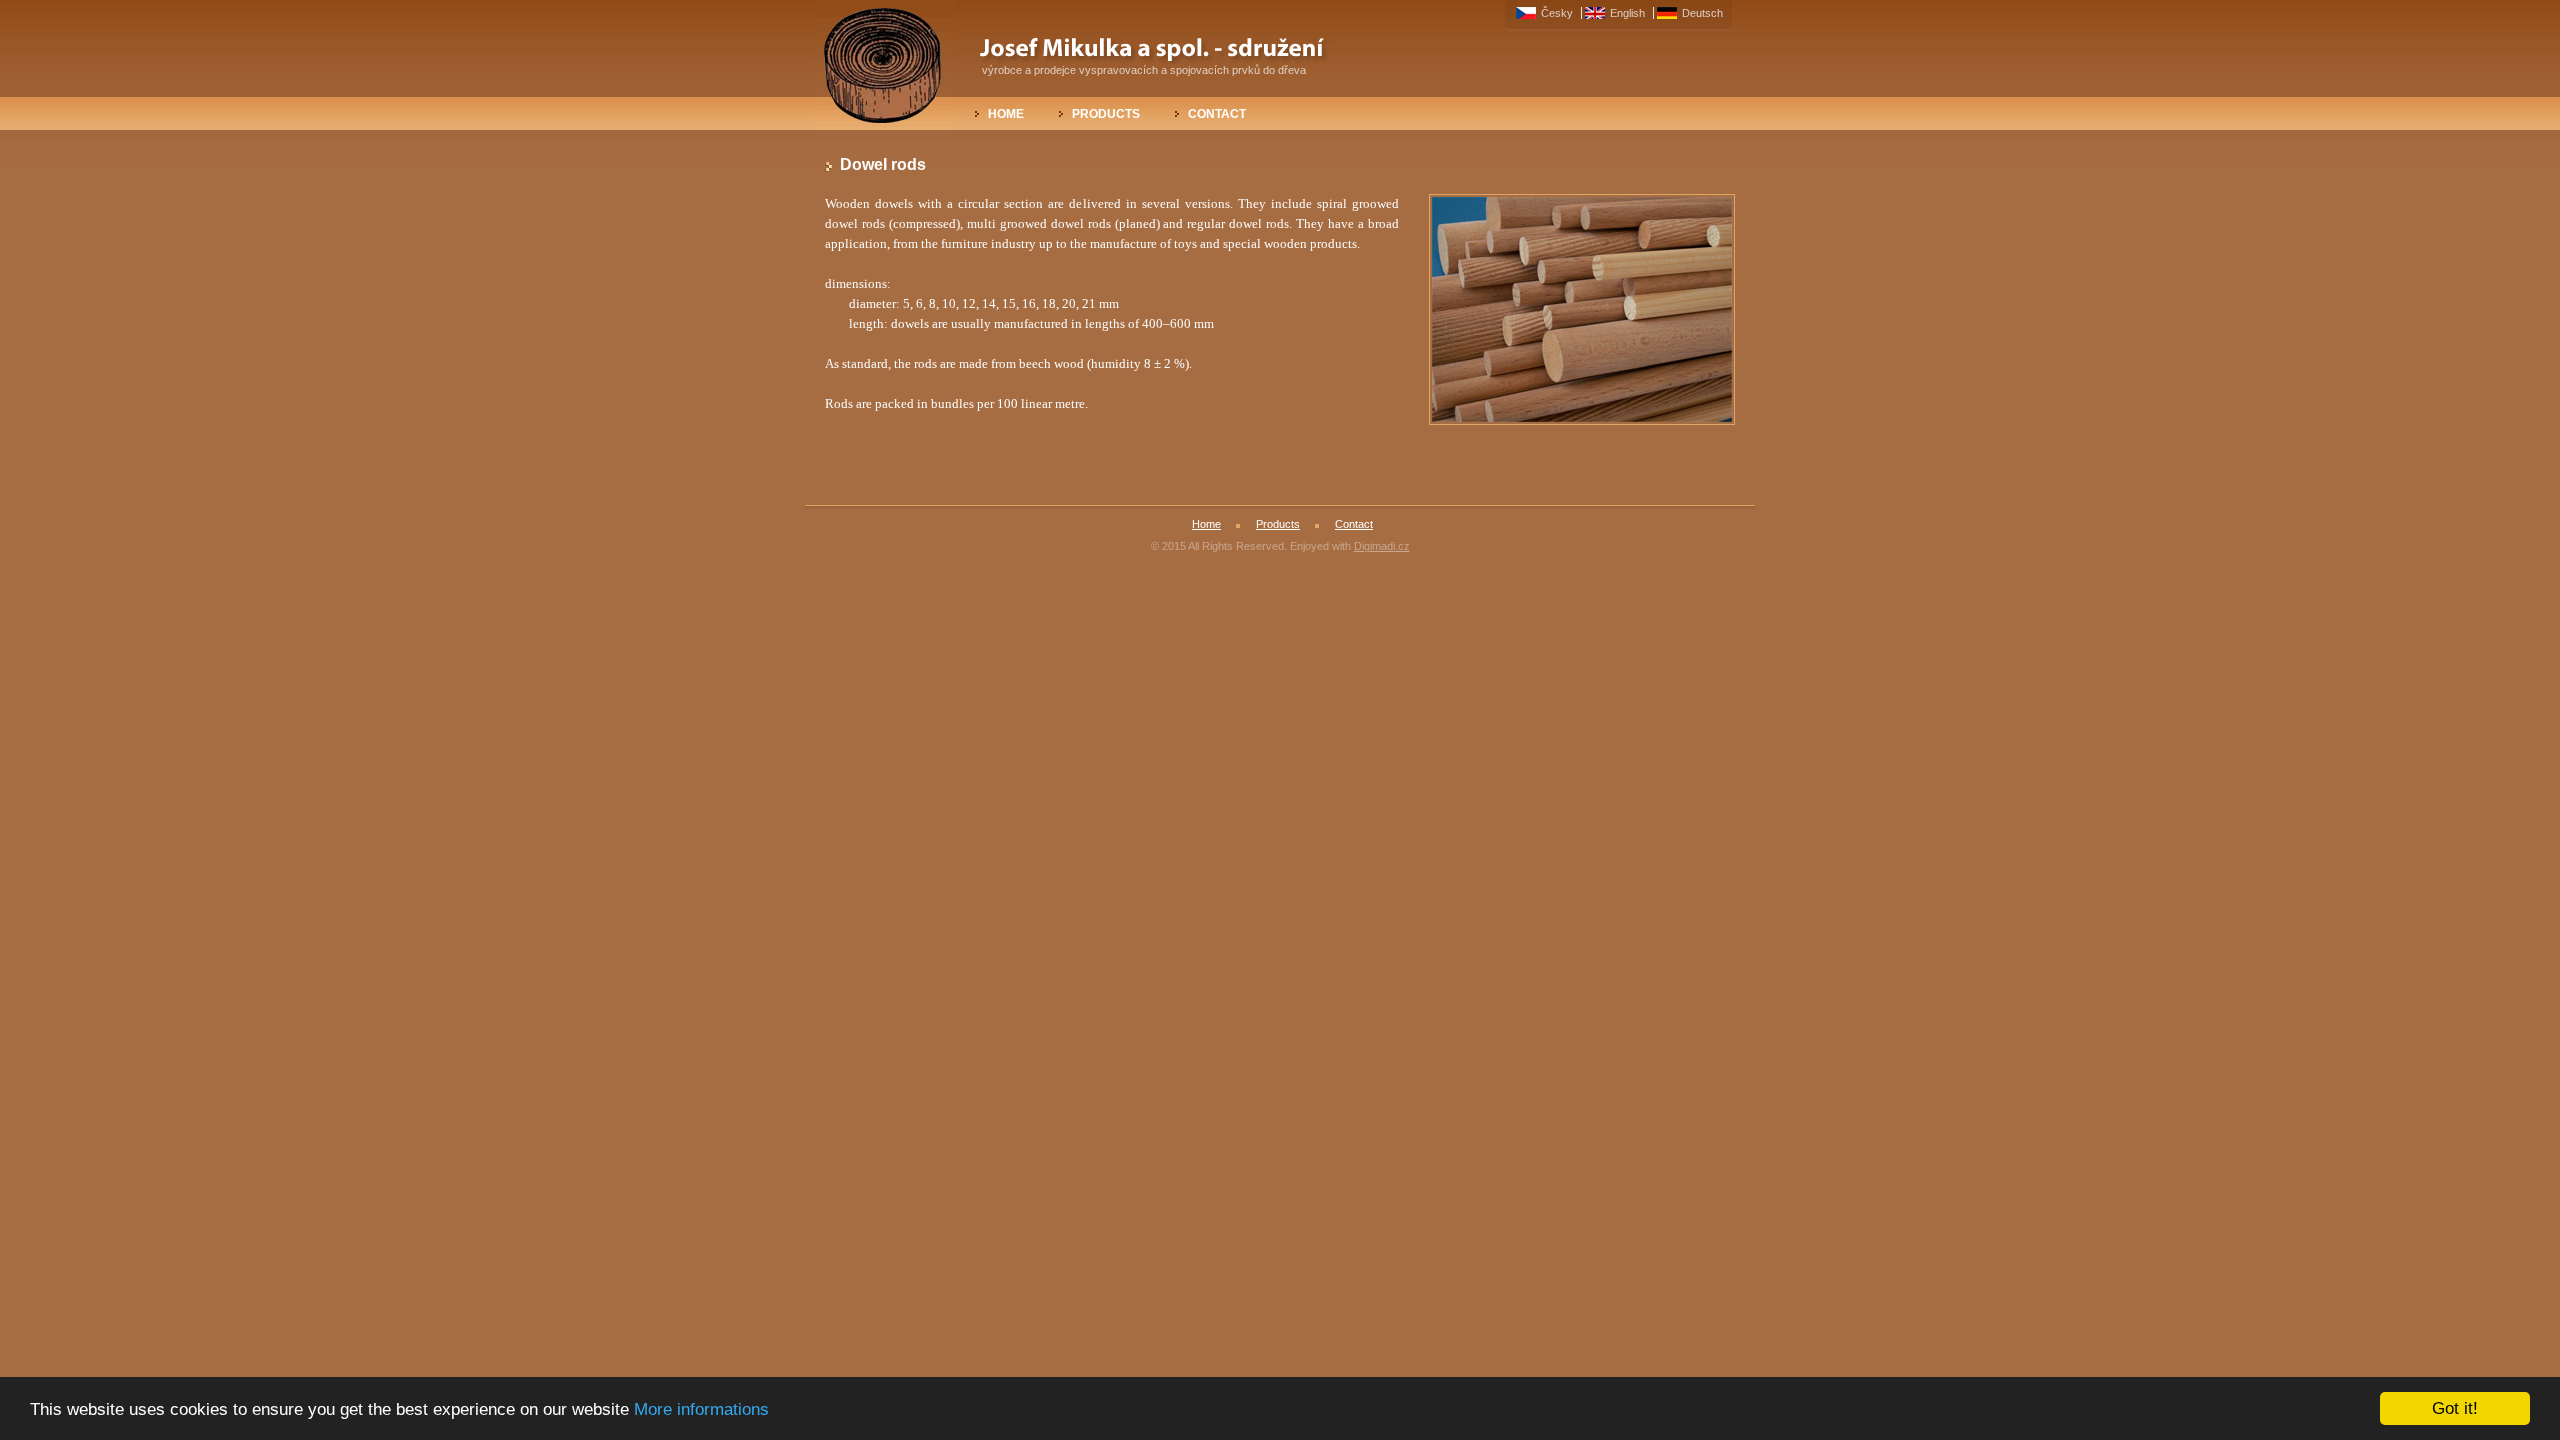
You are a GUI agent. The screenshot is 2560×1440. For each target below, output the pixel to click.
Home (1006, 114)
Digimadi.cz (1382, 546)
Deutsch (1702, 13)
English (1629, 13)
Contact (1217, 114)
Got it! (2455, 1408)
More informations (701, 1409)
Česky (1558, 13)
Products (1106, 114)
